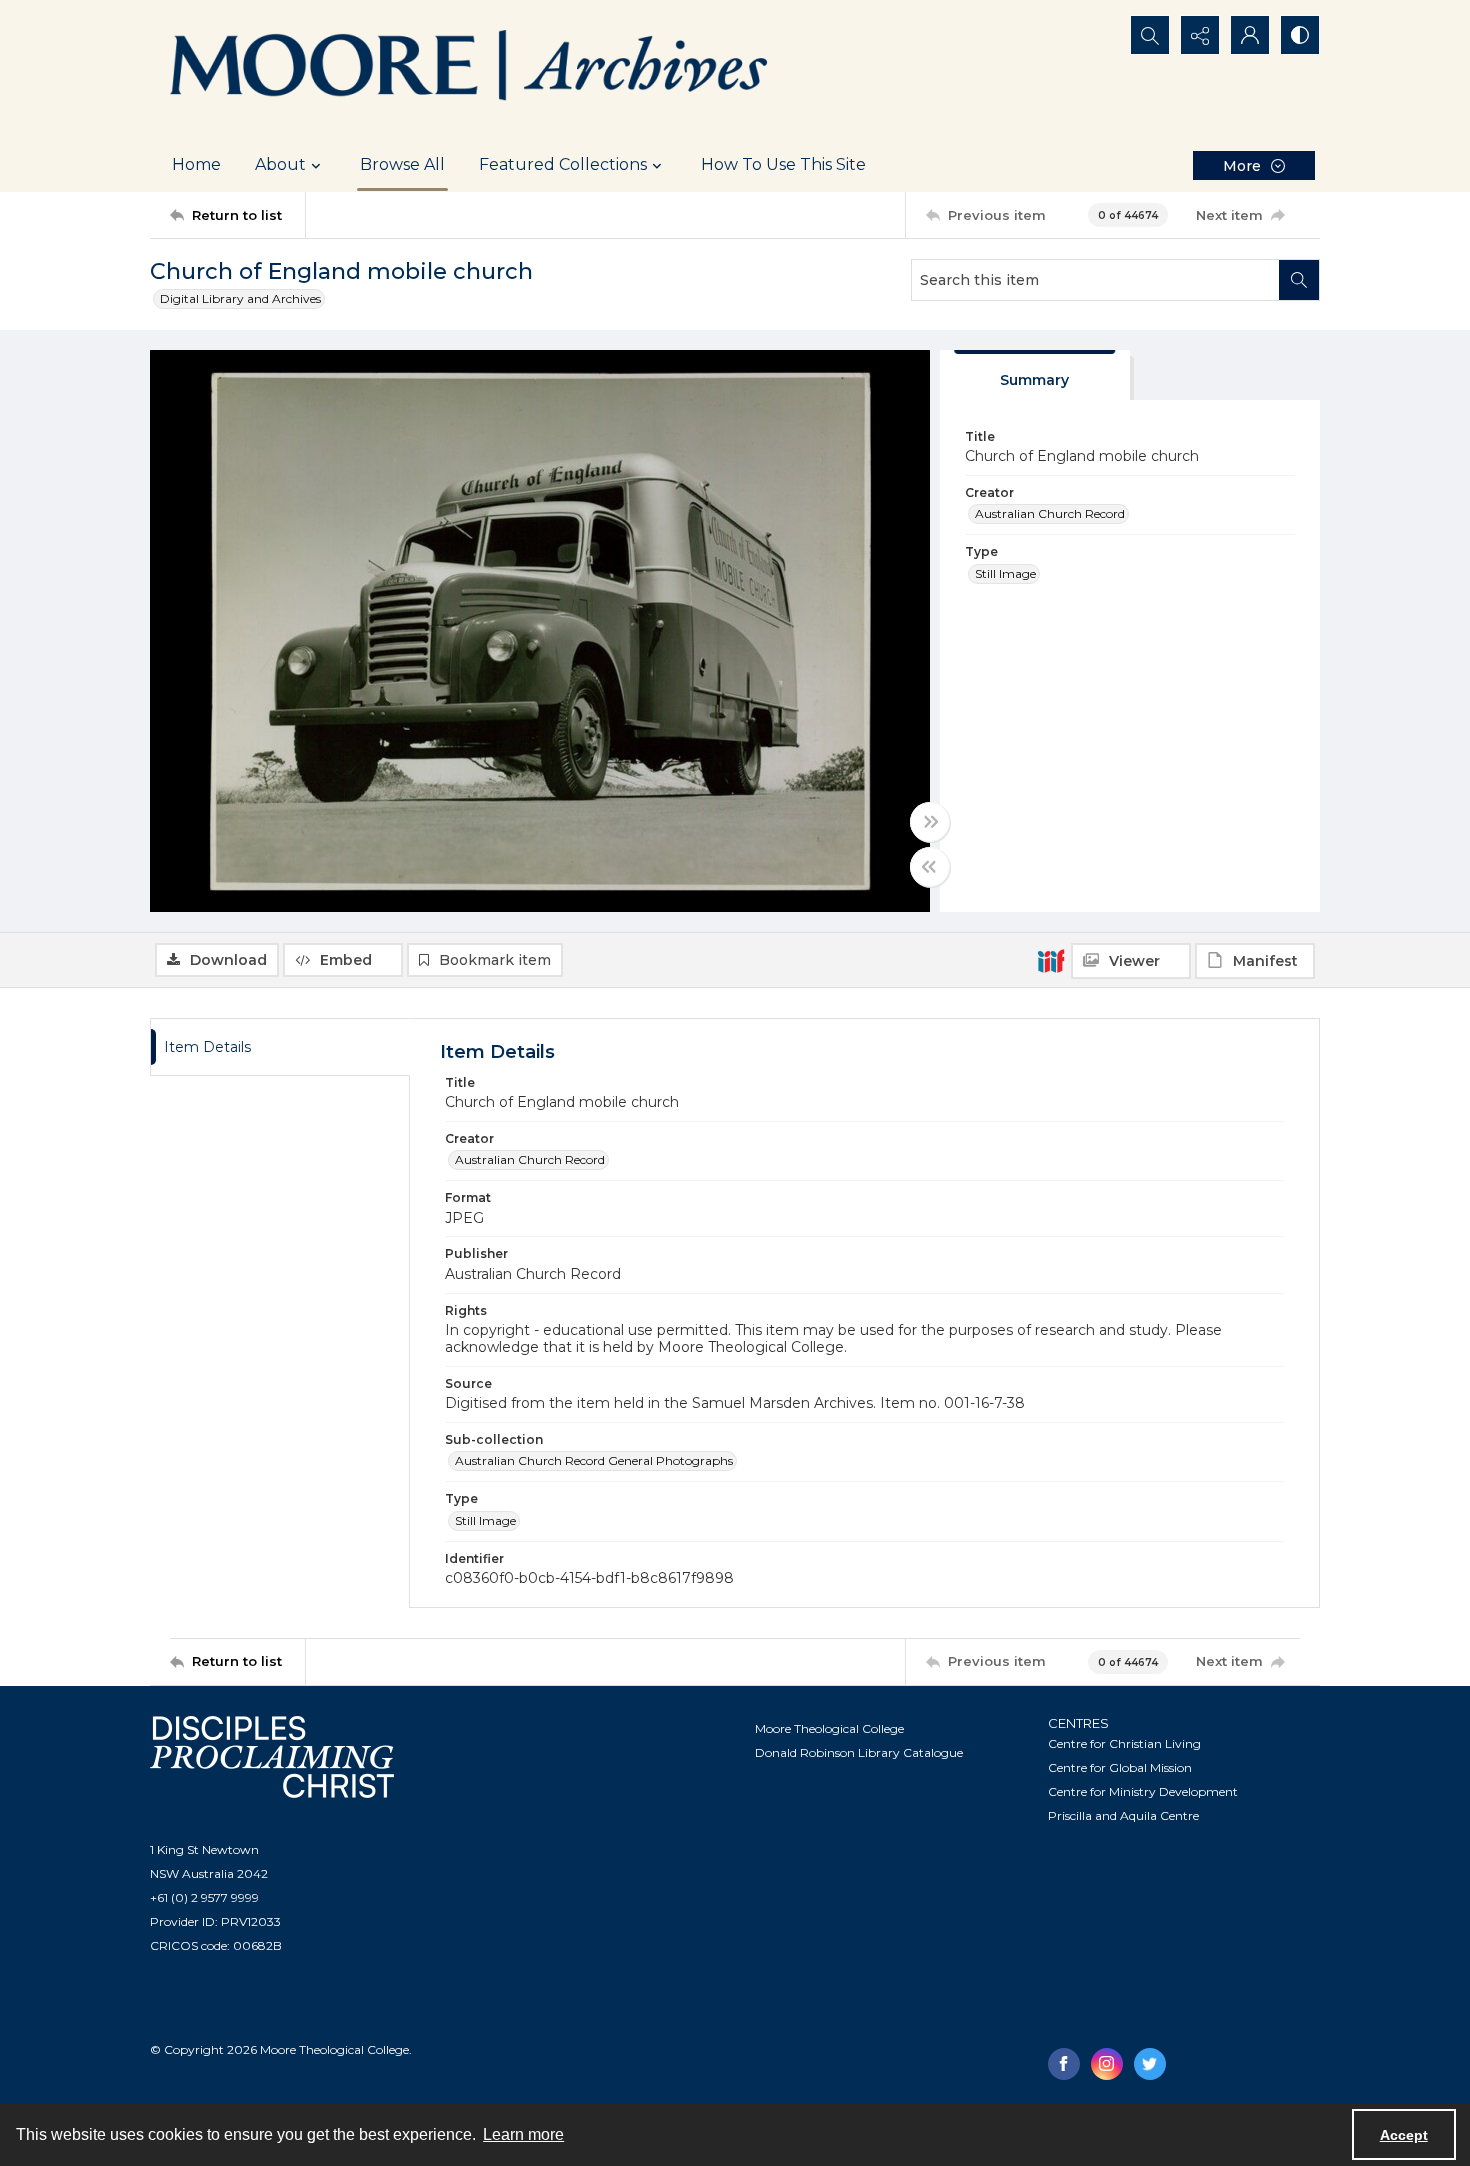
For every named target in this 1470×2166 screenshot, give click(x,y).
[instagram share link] (1107, 2064)
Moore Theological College (829, 1728)
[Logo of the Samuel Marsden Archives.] (470, 69)
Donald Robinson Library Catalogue (859, 1752)
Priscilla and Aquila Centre (1123, 1815)
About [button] (280, 164)
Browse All (402, 164)
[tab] (1035, 375)
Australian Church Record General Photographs (594, 1460)
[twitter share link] (1150, 2064)
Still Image (1005, 573)
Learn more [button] (523, 2134)
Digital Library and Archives (240, 298)
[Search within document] (1299, 280)
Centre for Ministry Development (1143, 1791)
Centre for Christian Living (1124, 1743)
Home (196, 164)
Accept (1404, 2135)
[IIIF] (1051, 960)
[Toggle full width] (930, 822)
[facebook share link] (1064, 2064)
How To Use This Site (783, 164)
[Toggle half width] (930, 867)
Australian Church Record (1050, 513)
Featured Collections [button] (563, 164)
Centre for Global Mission (1120, 1767)
